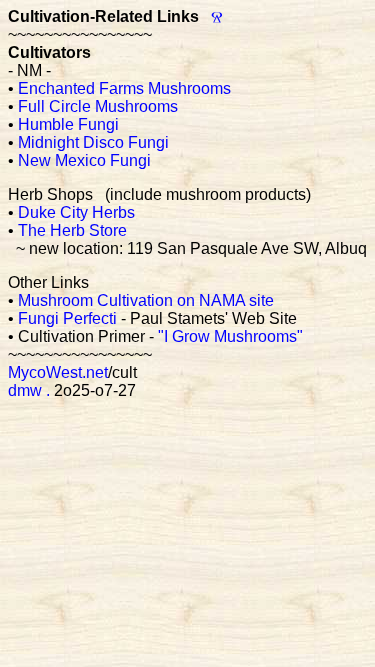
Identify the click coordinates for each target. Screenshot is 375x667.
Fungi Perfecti (67, 318)
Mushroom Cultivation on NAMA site (146, 300)
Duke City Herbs (76, 212)
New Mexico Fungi (84, 160)
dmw (25, 390)
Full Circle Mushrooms (98, 106)
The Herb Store (72, 230)
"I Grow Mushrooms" (230, 336)
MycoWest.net (58, 372)
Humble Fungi (68, 124)
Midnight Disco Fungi (93, 142)
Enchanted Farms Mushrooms (124, 88)
